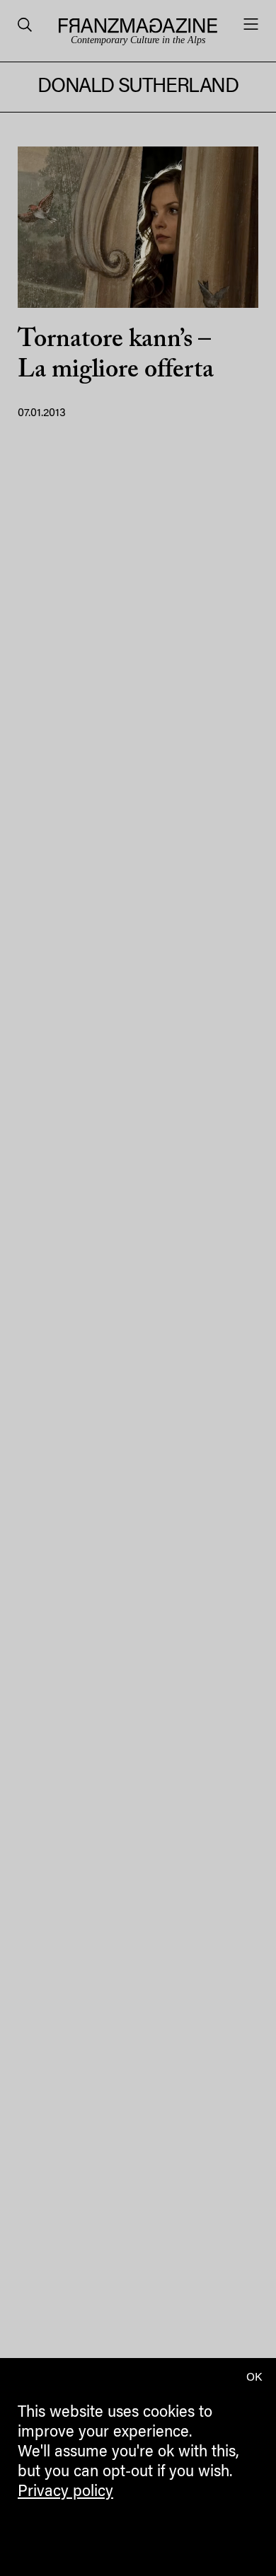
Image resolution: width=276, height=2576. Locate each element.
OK (254, 2378)
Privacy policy (65, 2492)
